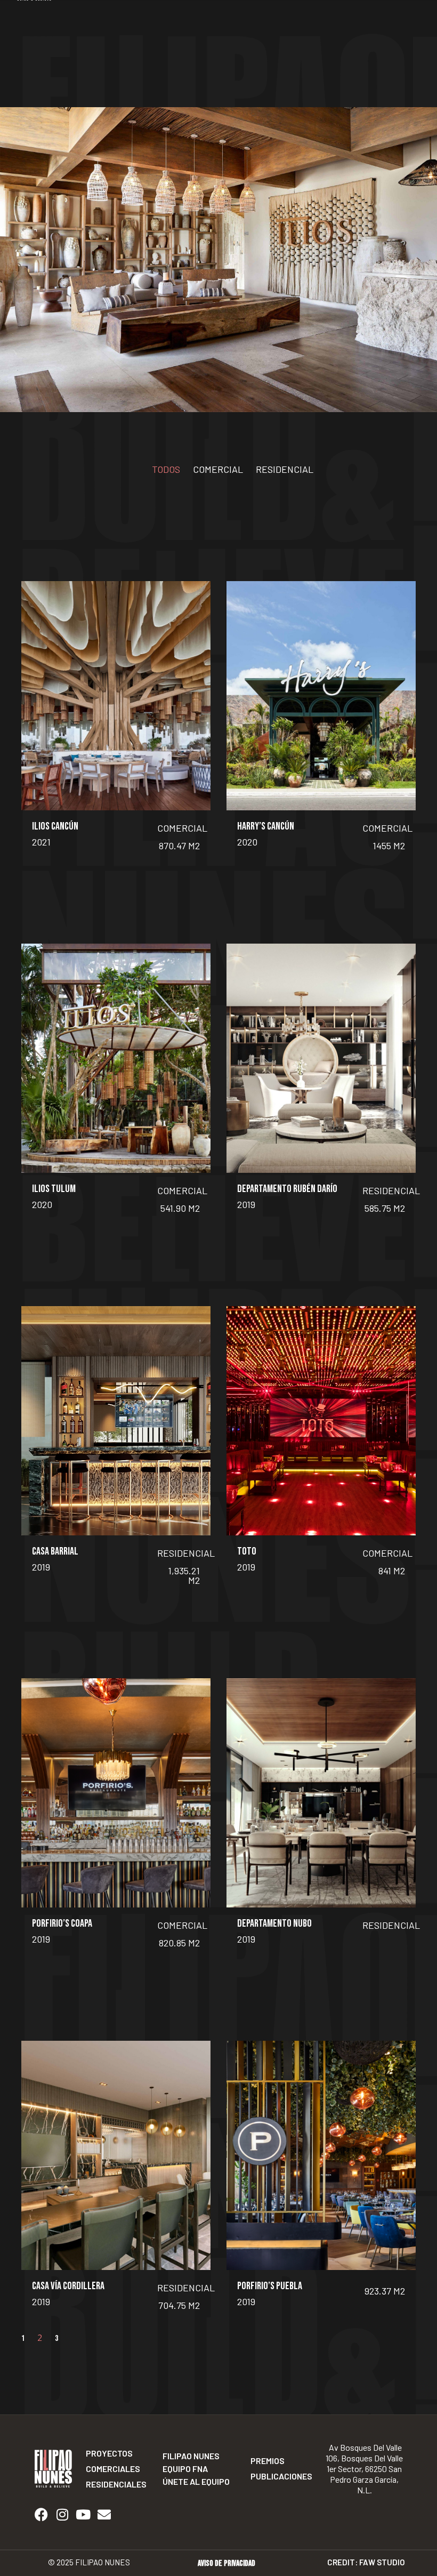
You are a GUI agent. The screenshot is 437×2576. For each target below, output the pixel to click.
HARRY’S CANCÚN (266, 826)
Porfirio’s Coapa (62, 1923)
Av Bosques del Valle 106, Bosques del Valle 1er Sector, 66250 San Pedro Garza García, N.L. (364, 2469)
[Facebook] (41, 2515)
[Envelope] (104, 2515)
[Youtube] (83, 2515)
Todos (166, 469)
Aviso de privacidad (226, 2563)
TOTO (247, 1551)
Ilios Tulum (54, 1189)
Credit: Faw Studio (366, 2562)
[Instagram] (62, 2515)
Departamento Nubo (274, 1923)
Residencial (285, 469)
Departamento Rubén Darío (287, 1189)
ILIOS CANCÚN (55, 826)
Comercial (218, 469)
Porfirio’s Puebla (270, 2286)
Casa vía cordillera (68, 2286)
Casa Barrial (55, 1551)
